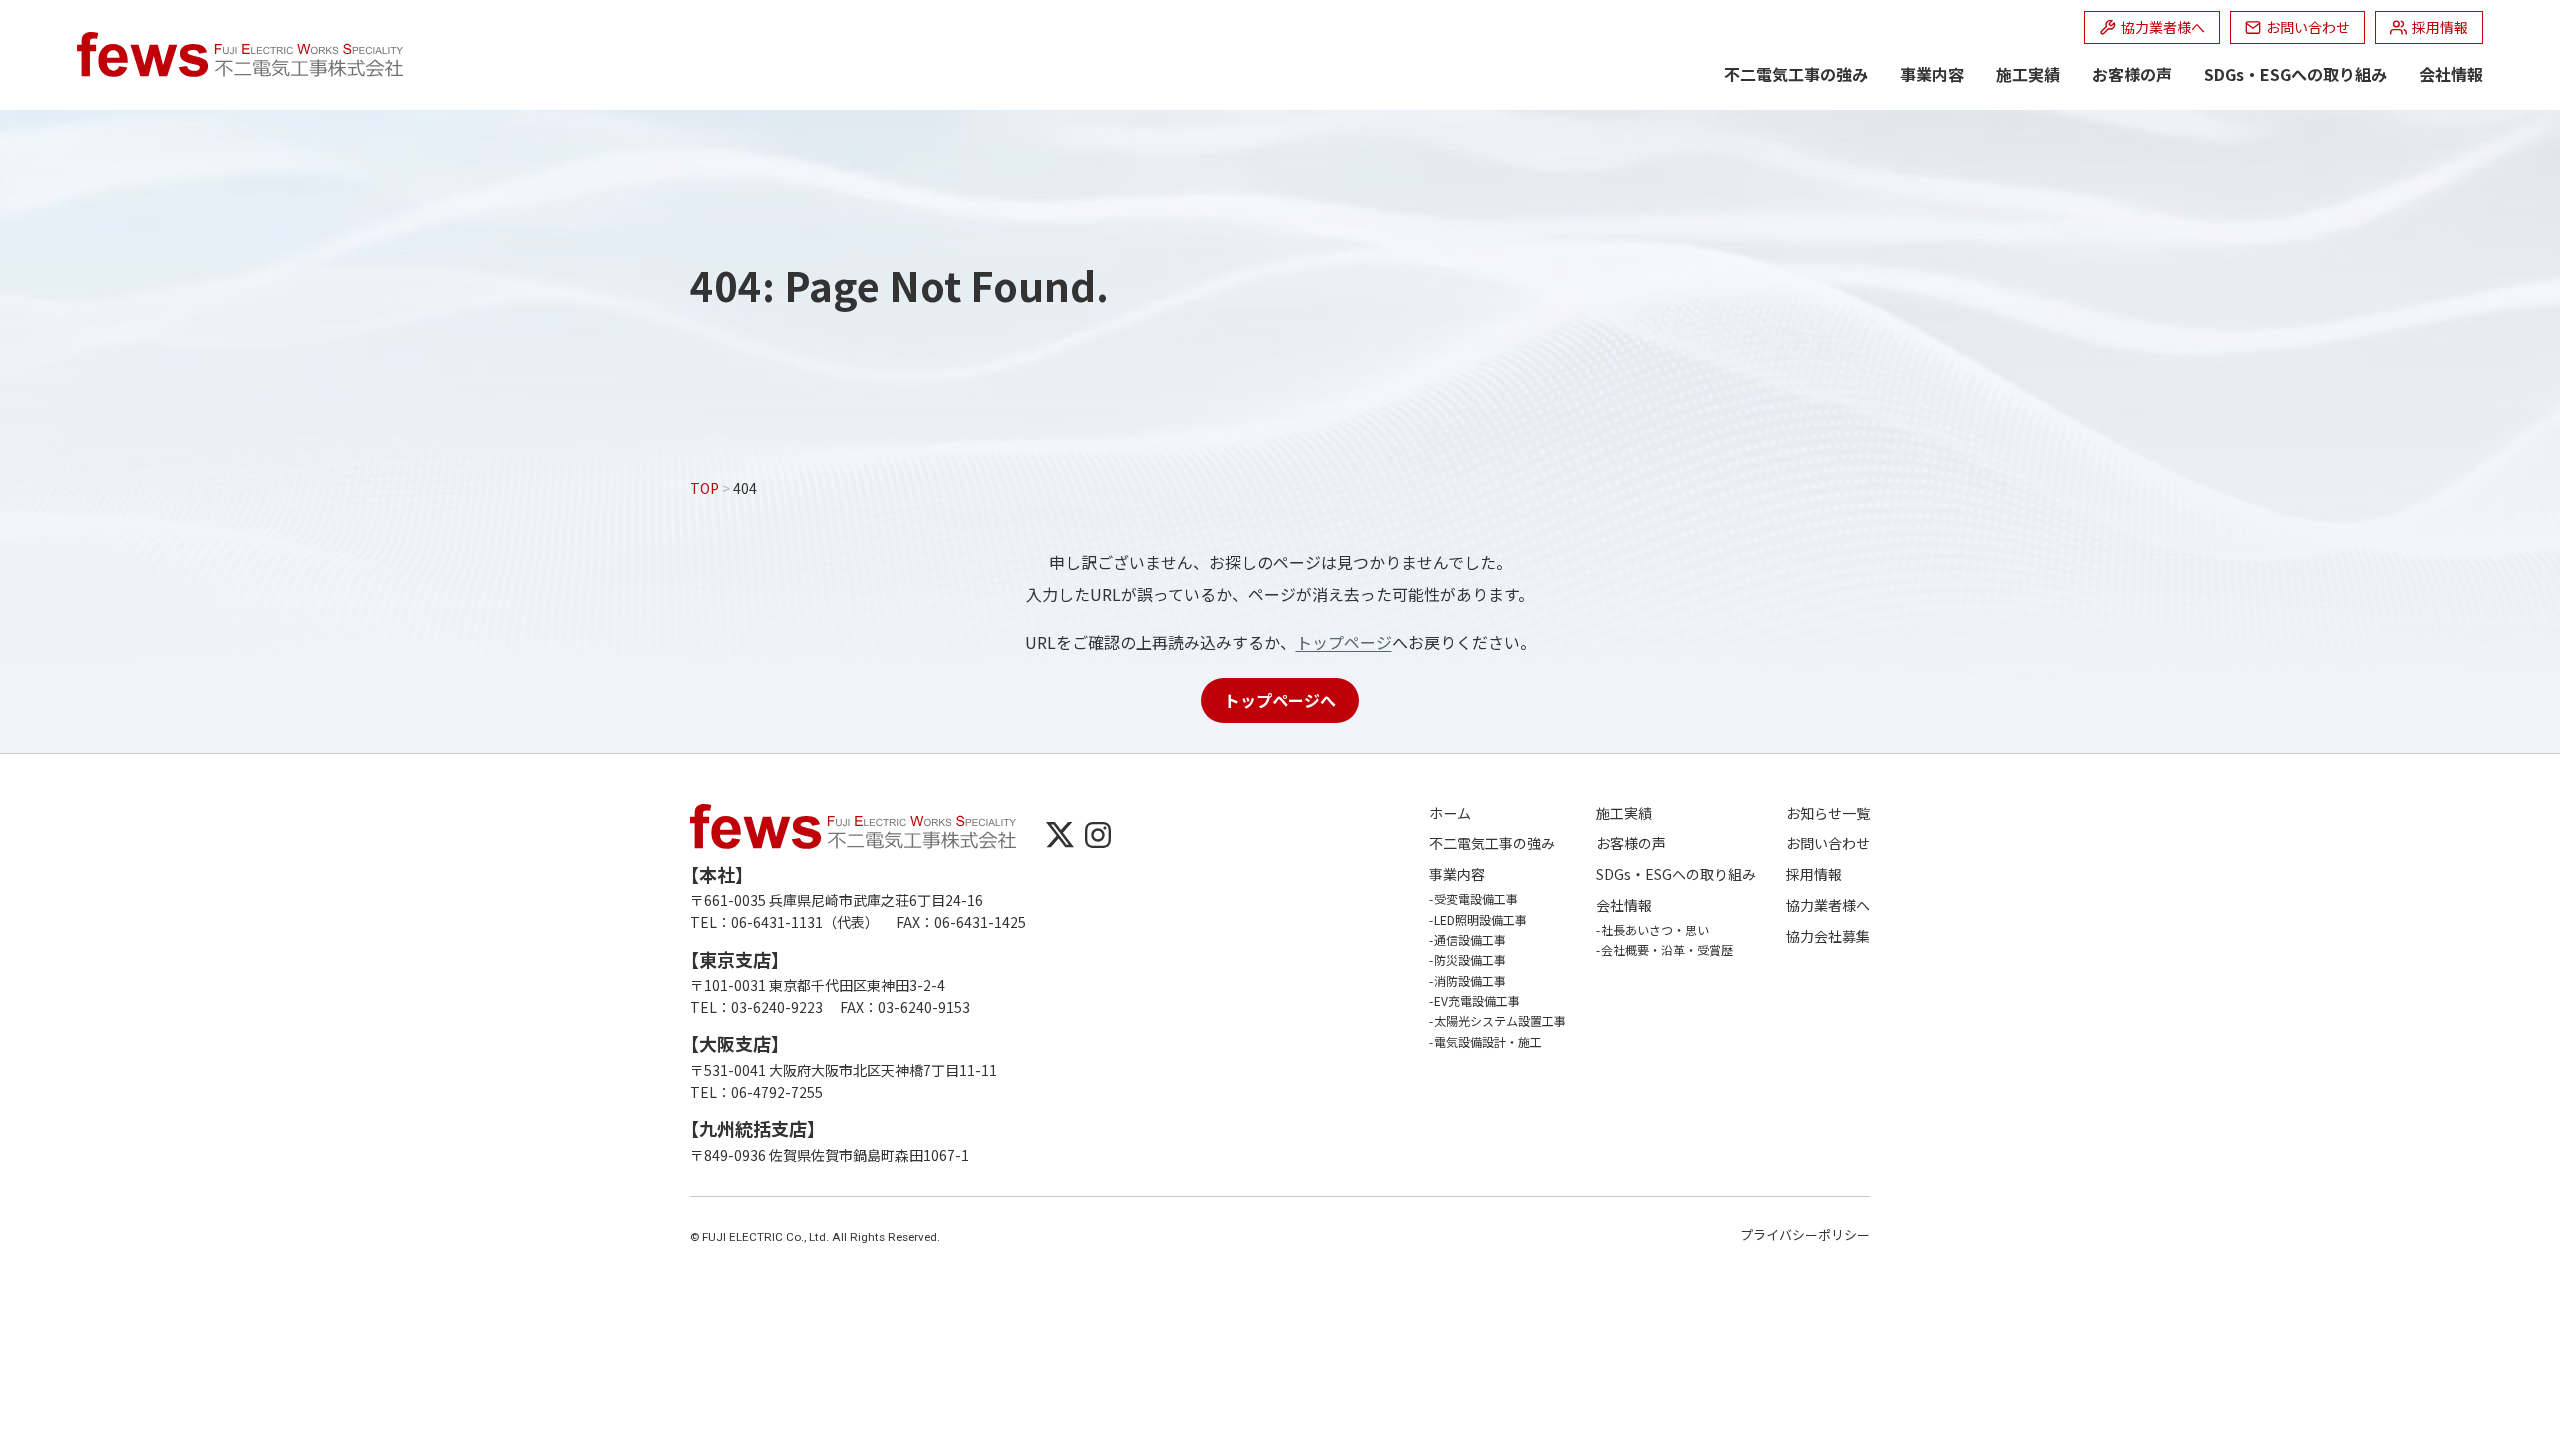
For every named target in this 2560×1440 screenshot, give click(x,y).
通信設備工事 (1470, 939)
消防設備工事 (1470, 980)
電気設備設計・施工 (1488, 1041)
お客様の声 (2132, 74)
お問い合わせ (1828, 843)
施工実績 (2028, 74)
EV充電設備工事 (1477, 1000)
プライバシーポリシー (1805, 1234)
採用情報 (1814, 874)
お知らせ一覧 (1828, 813)
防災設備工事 (1470, 959)
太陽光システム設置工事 (1500, 1020)
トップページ (1344, 642)
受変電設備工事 (1476, 898)
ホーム (1450, 813)
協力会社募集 (1828, 936)
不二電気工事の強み (1796, 74)
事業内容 (1932, 74)
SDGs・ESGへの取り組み (2295, 74)
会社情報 (2451, 74)
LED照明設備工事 (1480, 919)
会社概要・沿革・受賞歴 (1667, 949)
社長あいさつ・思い (1655, 929)
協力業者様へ (1828, 905)
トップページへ (1280, 700)
